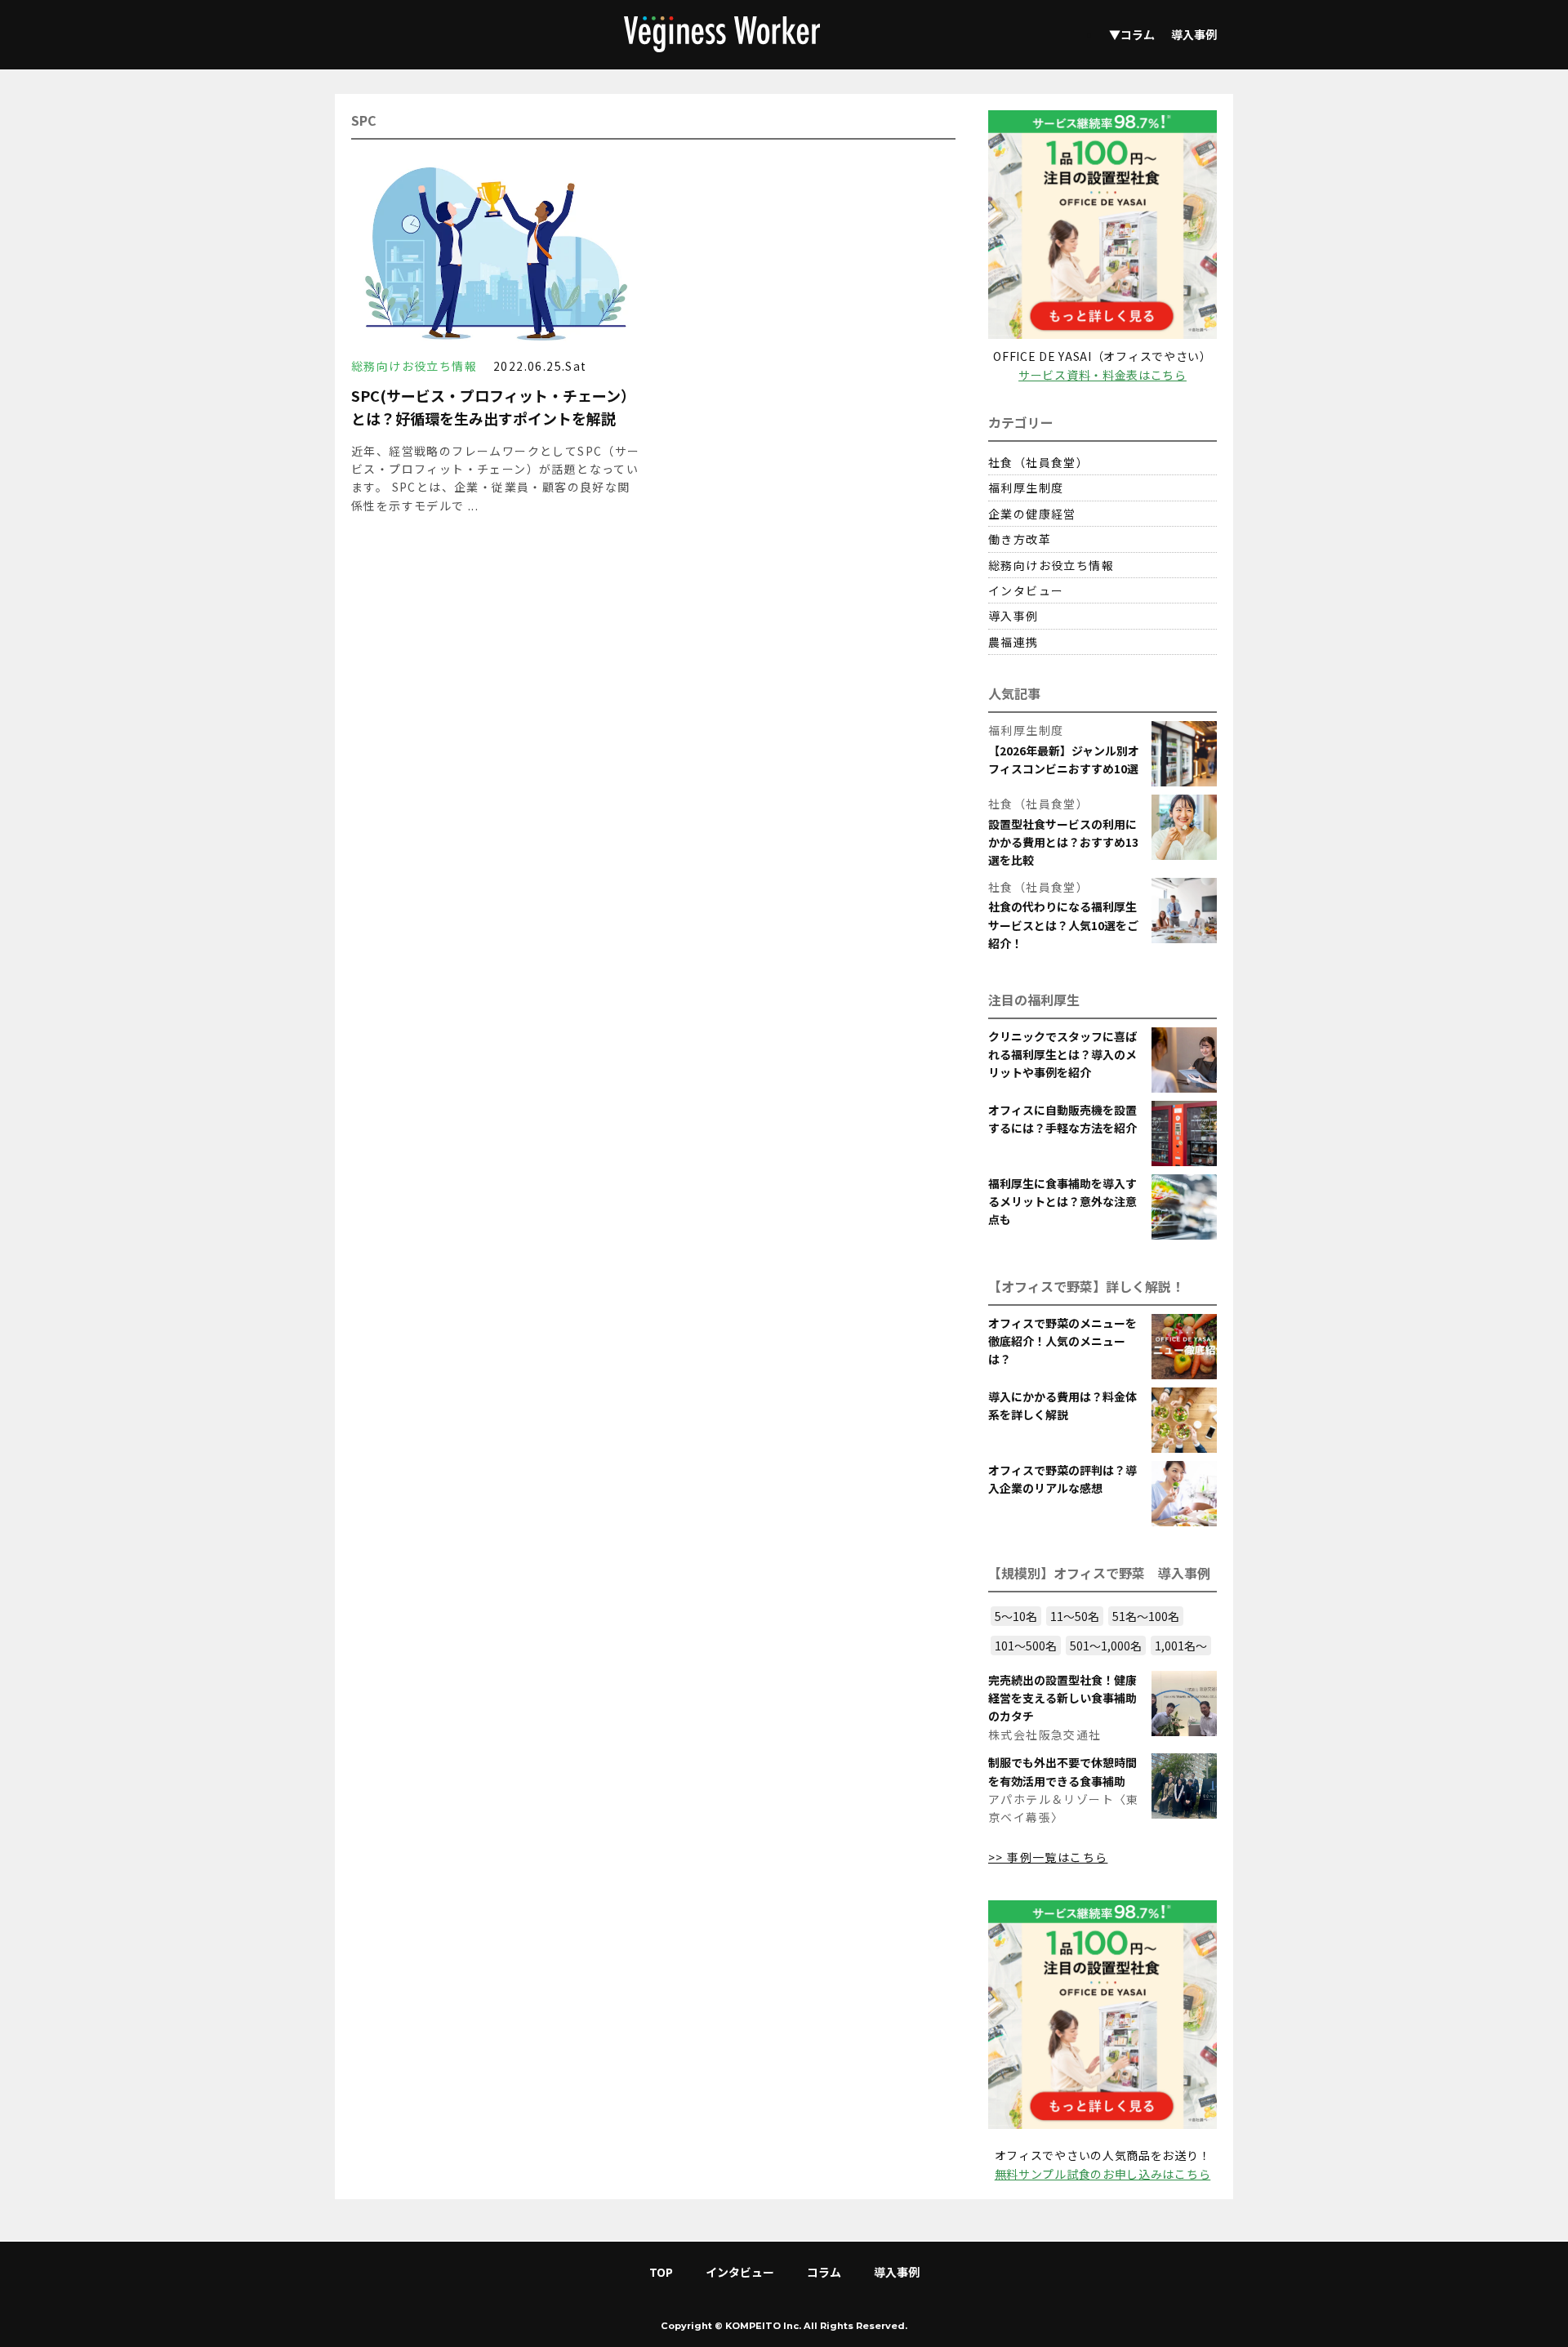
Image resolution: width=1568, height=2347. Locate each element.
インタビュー (1026, 590)
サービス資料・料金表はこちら (1102, 375)
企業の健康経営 (1032, 514)
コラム (824, 2272)
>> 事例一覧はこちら (1048, 1857)
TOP (661, 2272)
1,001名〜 (1181, 1646)
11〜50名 (1075, 1616)
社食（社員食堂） (1038, 462)
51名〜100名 (1146, 1616)
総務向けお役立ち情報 (1051, 565)
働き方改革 (1020, 539)
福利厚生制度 (1026, 488)
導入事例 (1194, 34)
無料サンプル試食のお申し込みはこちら (1103, 2174)
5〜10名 (1016, 1616)
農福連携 (1013, 642)
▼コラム (1132, 34)
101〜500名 (1026, 1646)
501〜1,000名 (1106, 1646)
